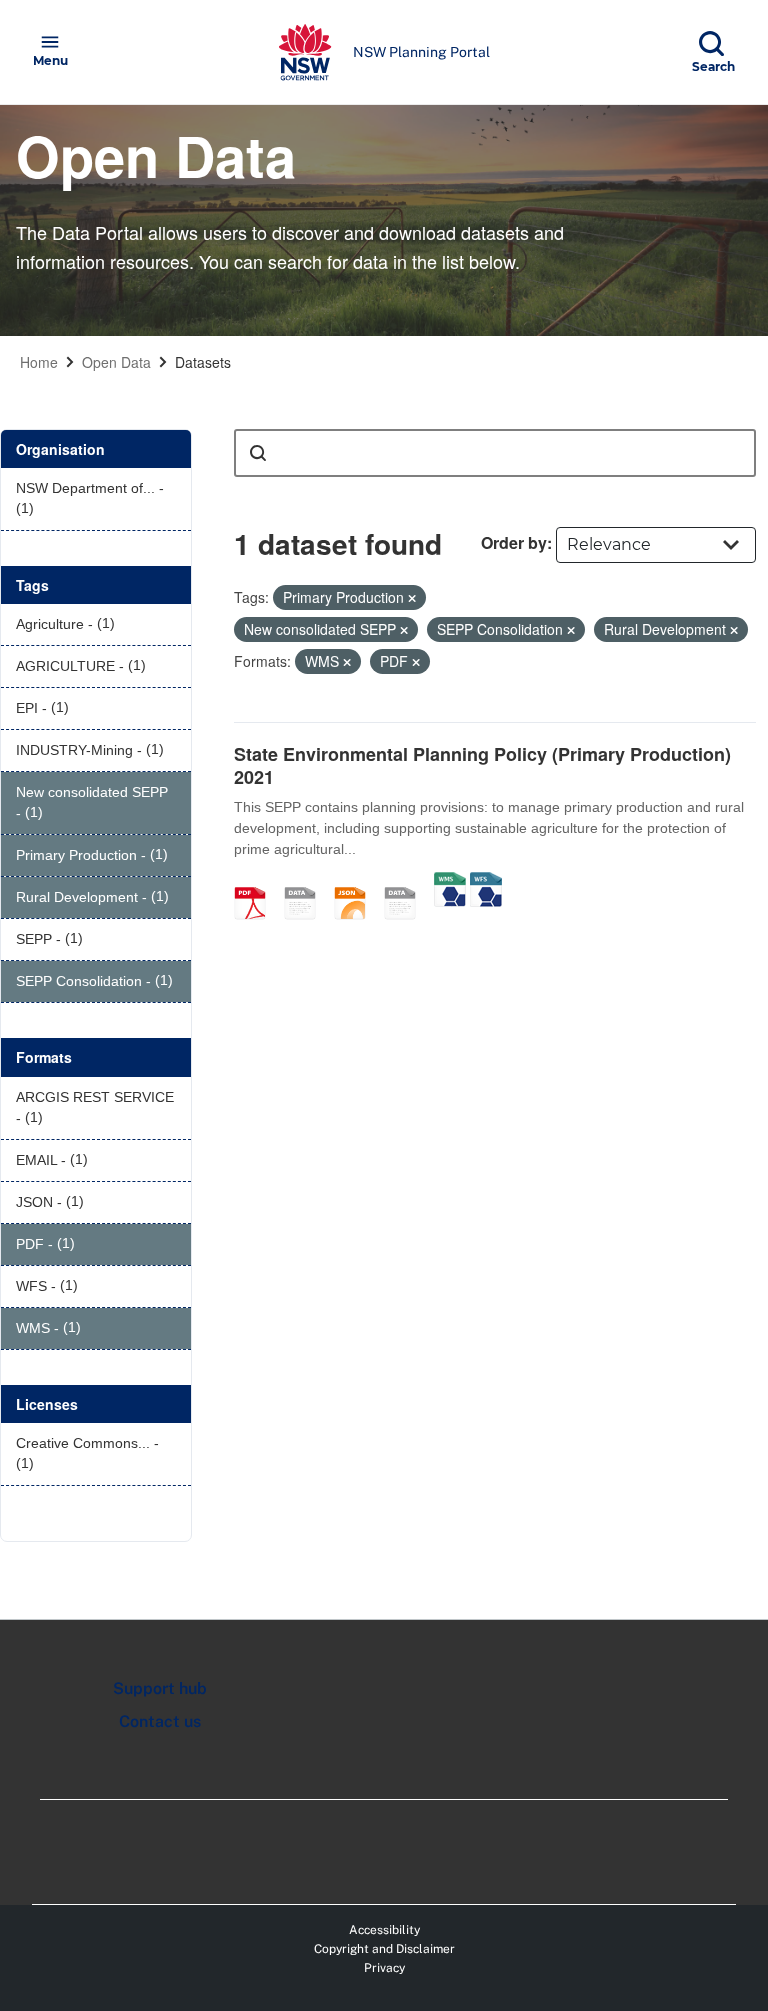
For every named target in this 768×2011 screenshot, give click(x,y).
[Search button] (258, 453)
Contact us (160, 1721)
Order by (514, 542)
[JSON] (357, 882)
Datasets (203, 362)
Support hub (160, 1688)
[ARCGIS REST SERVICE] (407, 882)
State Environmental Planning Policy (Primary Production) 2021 (482, 765)
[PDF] (257, 882)
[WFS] (486, 882)
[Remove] (412, 598)
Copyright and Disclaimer (384, 1949)
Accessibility (384, 1930)
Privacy (384, 1968)
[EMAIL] (307, 882)
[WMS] (450, 882)
